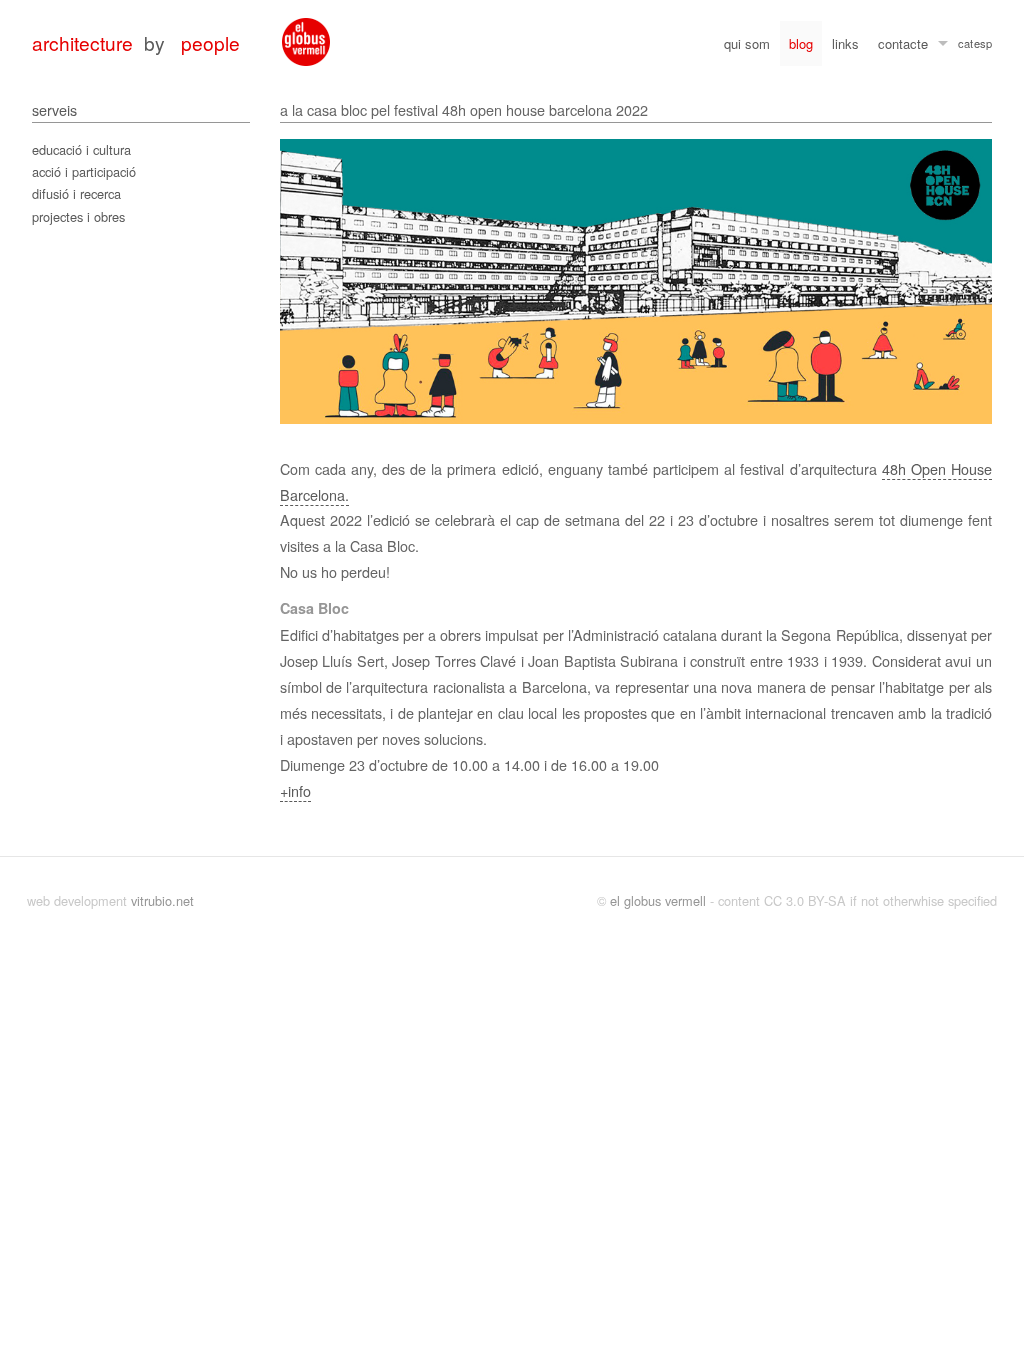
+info (295, 790)
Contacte (903, 43)
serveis (54, 109)
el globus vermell (658, 900)
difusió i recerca (76, 193)
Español (983, 46)
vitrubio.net (162, 900)
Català (965, 46)
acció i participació (84, 171)
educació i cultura (81, 149)
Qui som (747, 43)
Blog (801, 43)
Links (845, 43)
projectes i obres (78, 216)
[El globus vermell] (306, 42)
